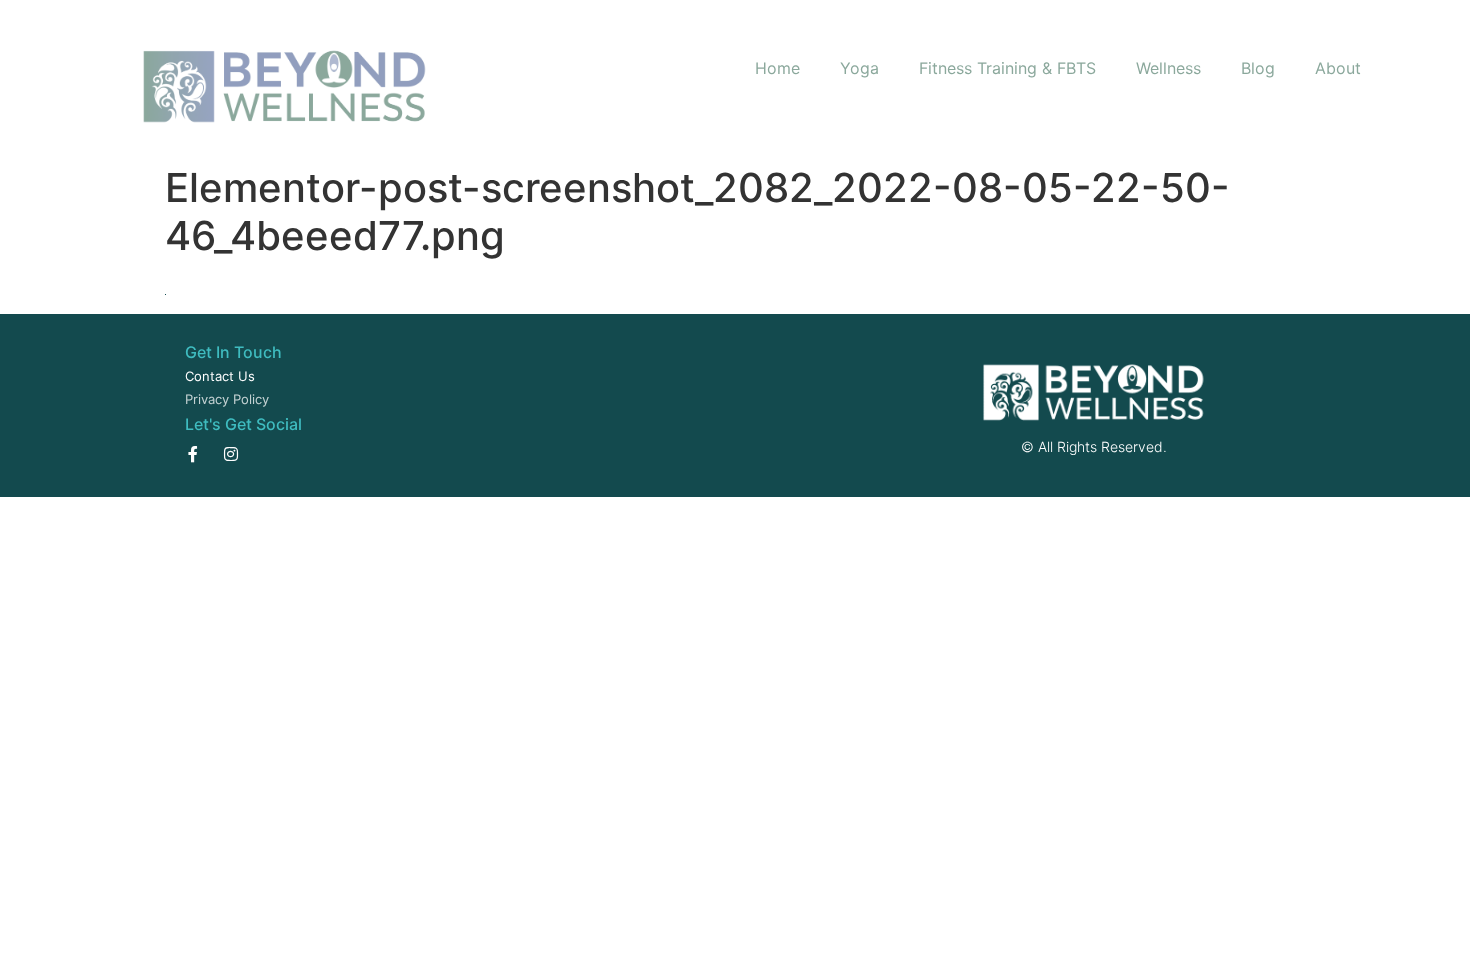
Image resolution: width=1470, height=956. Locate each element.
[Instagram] (231, 454)
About (1338, 68)
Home (777, 68)
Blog (1258, 68)
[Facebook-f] (193, 454)
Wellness (1168, 68)
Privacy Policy (227, 399)
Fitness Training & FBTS (1007, 68)
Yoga (859, 68)
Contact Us (220, 376)
